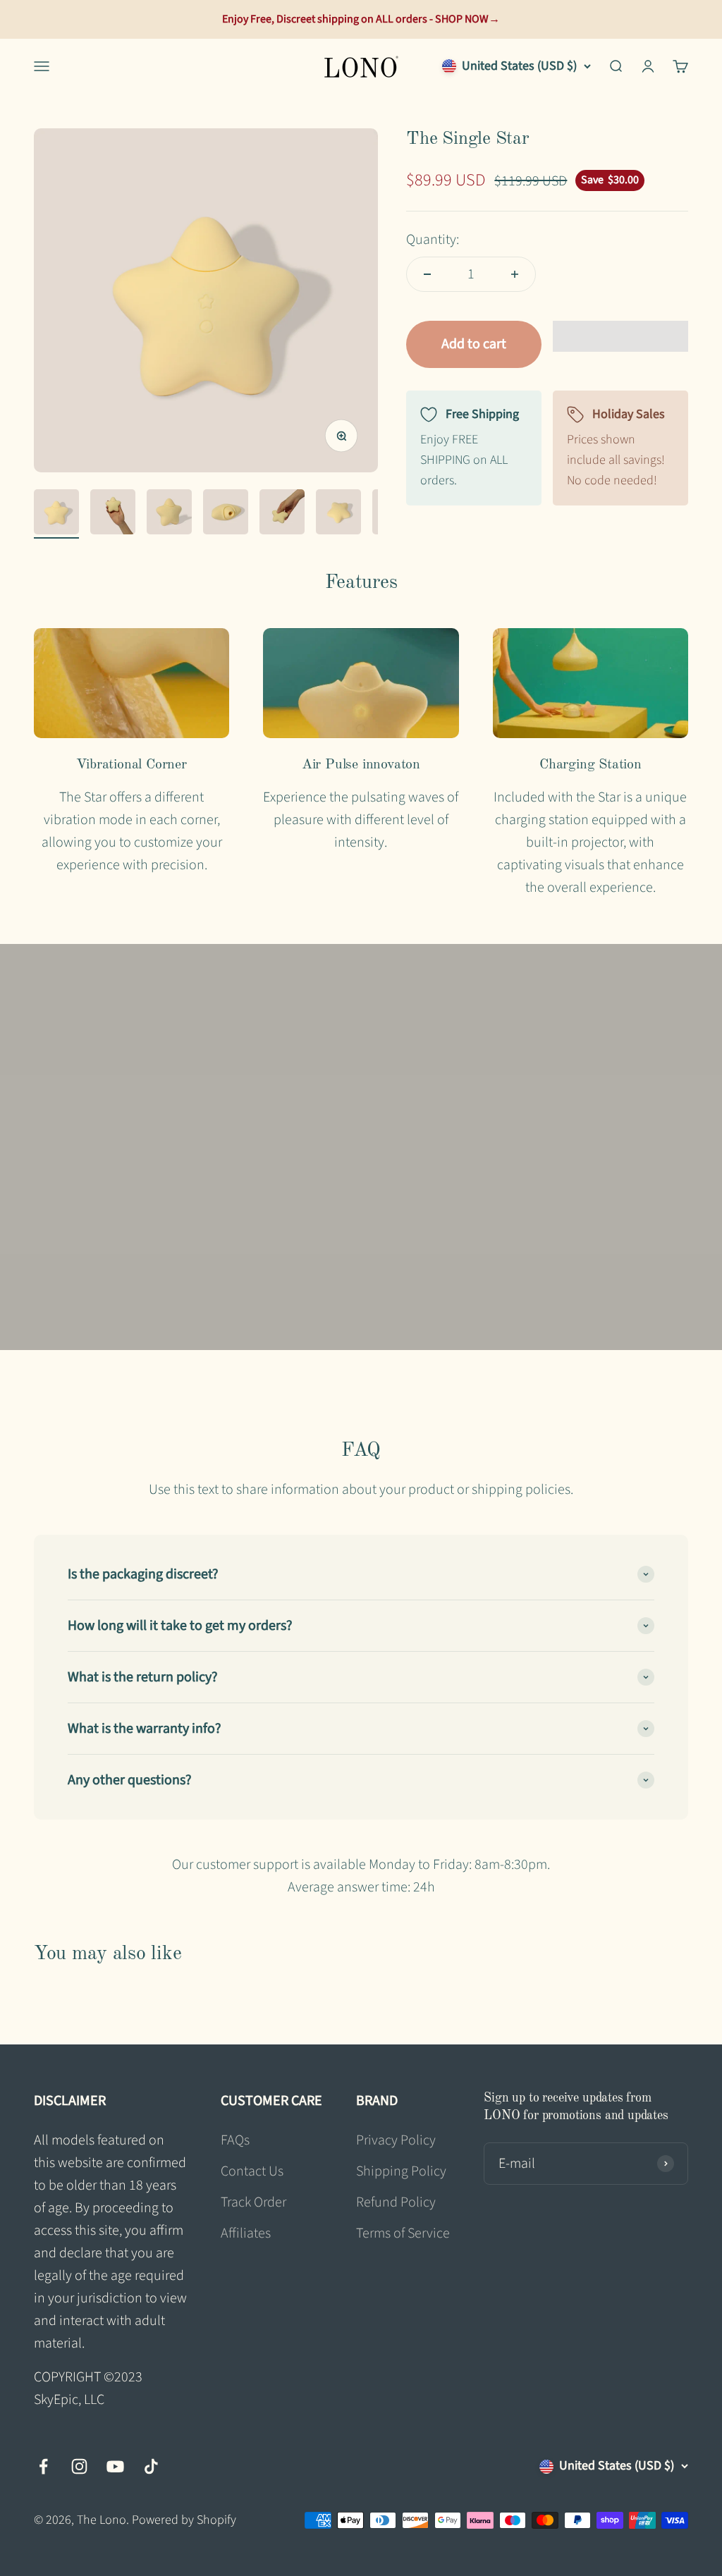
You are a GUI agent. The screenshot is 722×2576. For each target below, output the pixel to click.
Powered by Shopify (184, 2520)
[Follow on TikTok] (151, 2466)
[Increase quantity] (515, 274)
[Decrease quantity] (427, 274)
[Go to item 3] (169, 514)
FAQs (235, 2140)
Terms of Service (403, 2233)
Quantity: (433, 240)
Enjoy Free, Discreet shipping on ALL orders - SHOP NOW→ (361, 19)
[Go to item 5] (282, 514)
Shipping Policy (401, 2171)
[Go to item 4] (226, 514)
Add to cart (474, 344)
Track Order (253, 2202)
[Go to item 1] (56, 514)
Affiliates (246, 2233)
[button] (620, 336)
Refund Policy (396, 2202)
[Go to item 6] (338, 514)
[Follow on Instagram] (79, 2466)
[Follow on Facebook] (43, 2466)
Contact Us (252, 2171)
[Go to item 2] (113, 514)
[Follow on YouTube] (115, 2466)
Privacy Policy (396, 2140)
